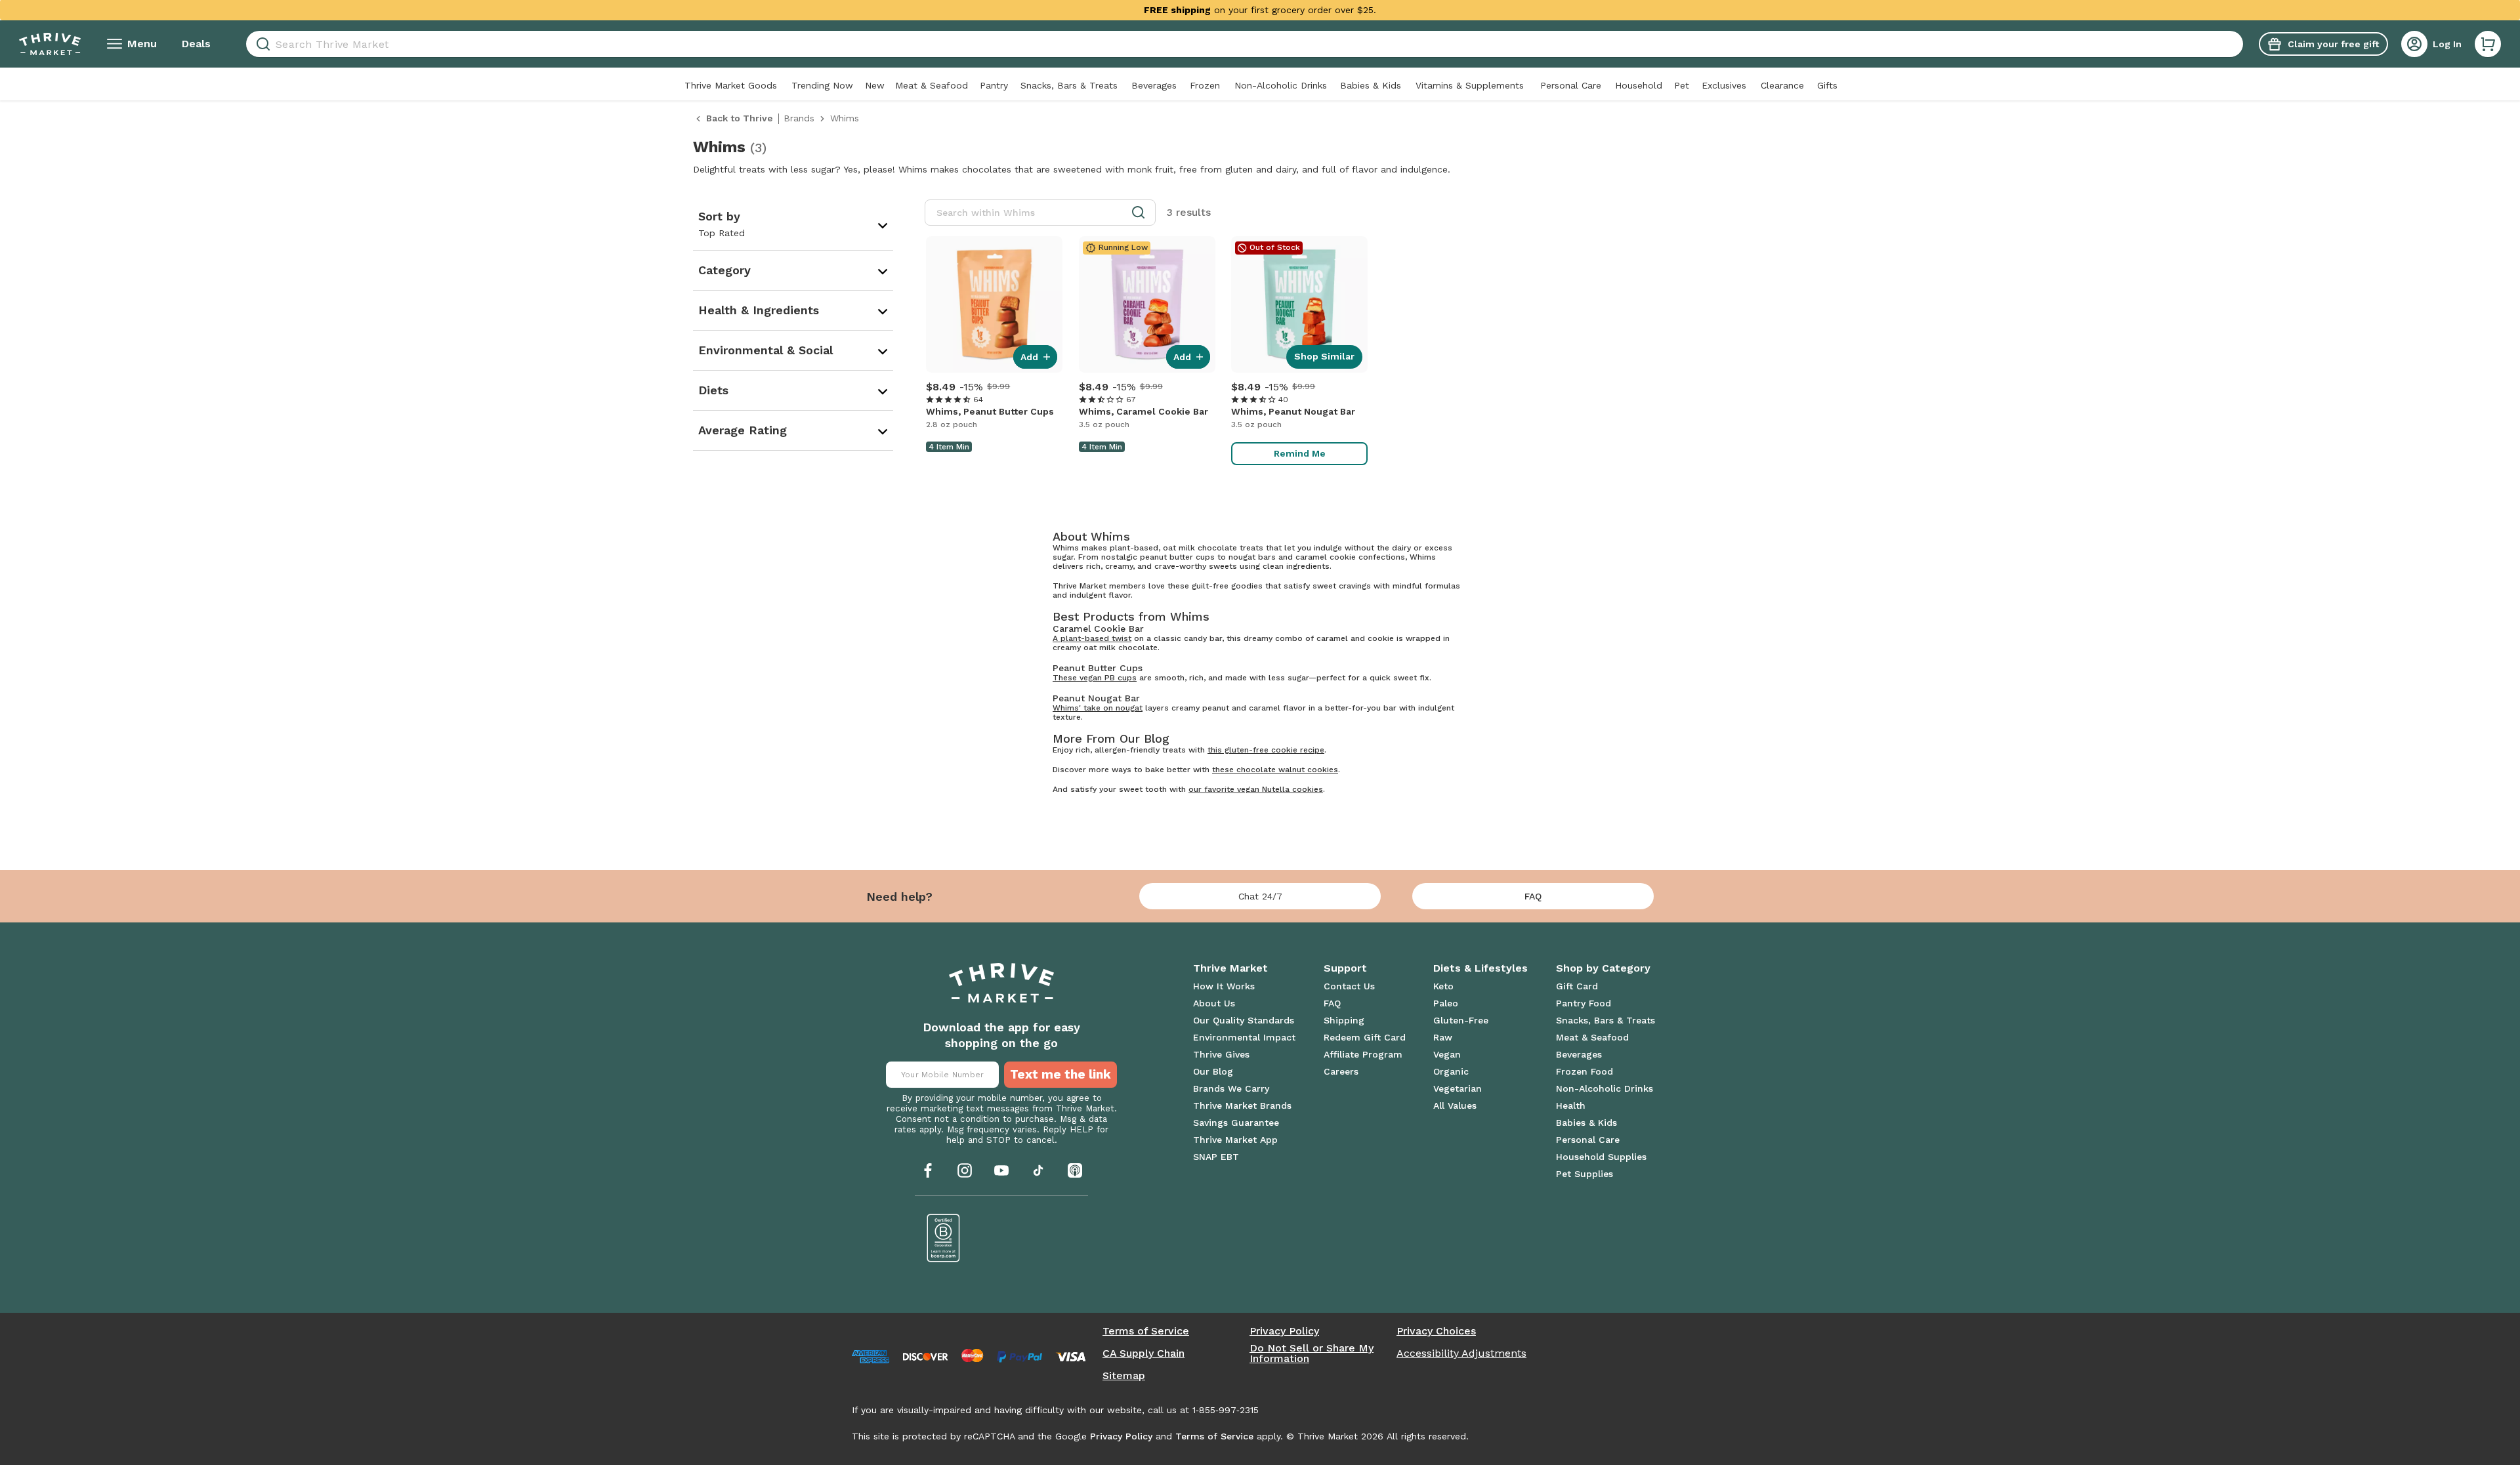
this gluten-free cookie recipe (1266, 750)
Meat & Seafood (932, 85)
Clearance (1782, 85)
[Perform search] (261, 44)
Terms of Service (1146, 1331)
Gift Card (1577, 986)
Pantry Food (1584, 1003)
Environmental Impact (1244, 1037)
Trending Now (822, 85)
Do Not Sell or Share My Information (1312, 1353)
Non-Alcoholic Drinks (1281, 85)
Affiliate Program (1363, 1054)
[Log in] (2414, 44)
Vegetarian (1458, 1088)
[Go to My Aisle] (50, 44)
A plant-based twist (1092, 638)
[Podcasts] (1075, 1170)
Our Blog (1213, 1071)
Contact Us (1349, 986)
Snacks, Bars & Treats (1069, 85)
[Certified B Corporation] (944, 1238)
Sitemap (1124, 1376)
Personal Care (1571, 85)
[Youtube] (1001, 1170)
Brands (799, 118)
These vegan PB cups (1095, 678)
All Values (1455, 1105)
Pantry (994, 85)
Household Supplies (1601, 1157)
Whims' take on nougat (1098, 708)
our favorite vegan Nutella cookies (1256, 789)
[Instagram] (965, 1170)
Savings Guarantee (1236, 1123)
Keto (1443, 986)
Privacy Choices (1436, 1331)
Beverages (1154, 85)
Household (1639, 85)
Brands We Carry (1231, 1088)
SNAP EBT (1216, 1157)
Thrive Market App (1235, 1140)
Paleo (1446, 1003)
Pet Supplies (1585, 1174)
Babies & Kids (1371, 85)
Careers (1341, 1071)
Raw (1443, 1037)
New (875, 85)
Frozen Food (1585, 1071)
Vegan (1447, 1054)
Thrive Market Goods (731, 85)
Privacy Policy (1284, 1331)
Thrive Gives (1221, 1054)
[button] (2488, 44)
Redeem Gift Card (1365, 1037)
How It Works (1224, 986)
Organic (1451, 1071)
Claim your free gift (2333, 44)
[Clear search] (2238, 44)
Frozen (1205, 85)
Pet (1682, 85)
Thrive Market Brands (1242, 1105)
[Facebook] (928, 1170)
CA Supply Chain (1144, 1353)
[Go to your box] (2488, 44)
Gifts (1827, 85)
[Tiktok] (1038, 1170)
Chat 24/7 (1260, 896)
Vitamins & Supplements (1470, 85)
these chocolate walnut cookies (1275, 770)
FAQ (1533, 896)
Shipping (1344, 1020)
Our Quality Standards (1244, 1020)
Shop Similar (1324, 356)
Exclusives (1724, 85)
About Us (1214, 1003)
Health (1571, 1105)
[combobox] (1245, 44)
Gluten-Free (1461, 1020)
